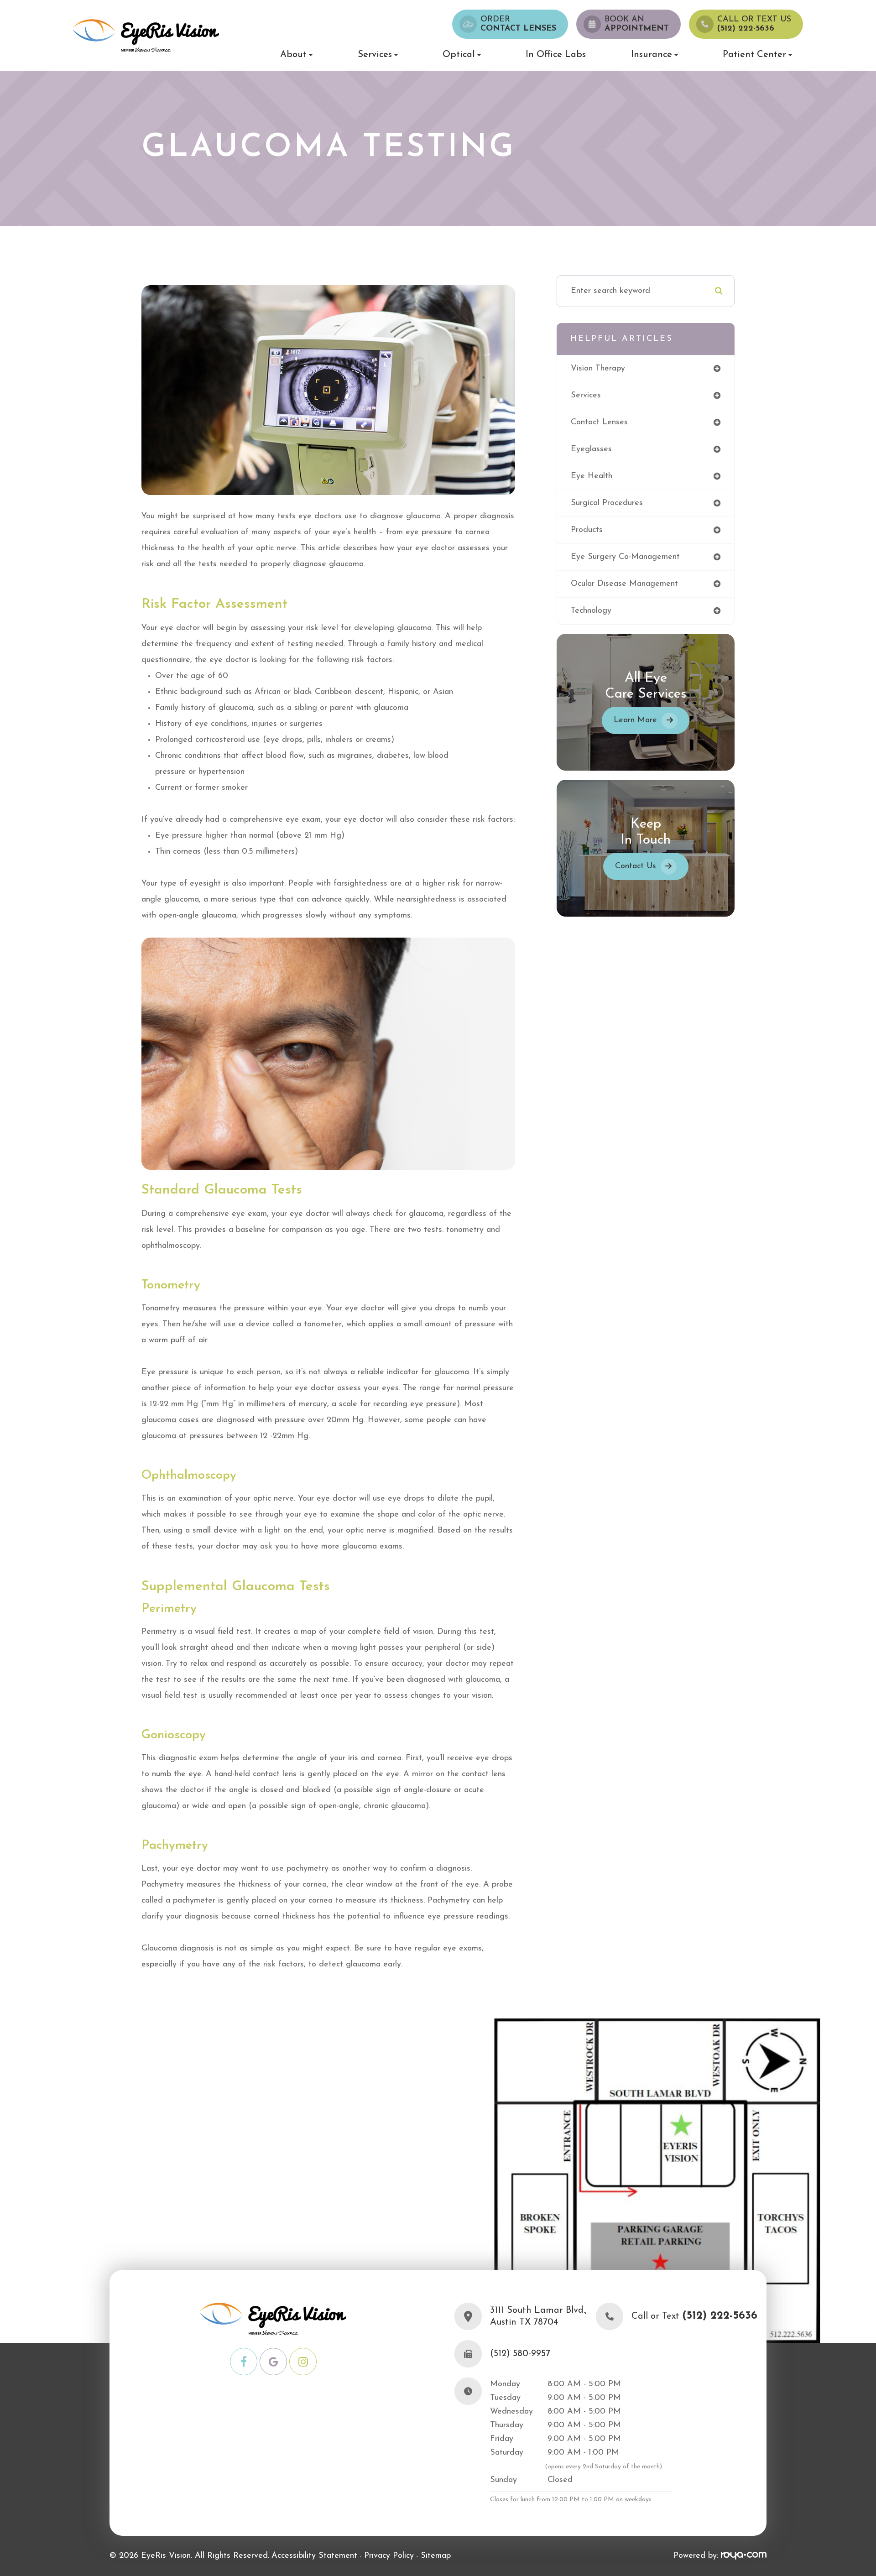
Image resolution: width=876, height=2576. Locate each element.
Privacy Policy (389, 2556)
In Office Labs (556, 55)
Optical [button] (459, 55)
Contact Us (636, 866)
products (587, 530)
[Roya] (744, 2556)
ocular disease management (624, 584)
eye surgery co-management (625, 557)
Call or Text (694, 2317)
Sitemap (436, 2556)
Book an (637, 24)
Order (518, 24)
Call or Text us (754, 24)
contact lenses (599, 422)
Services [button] (375, 55)
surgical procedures (607, 503)
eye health (592, 476)
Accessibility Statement (314, 2556)
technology (591, 611)
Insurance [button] (652, 55)
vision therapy (598, 369)
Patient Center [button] (754, 55)
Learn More (635, 720)
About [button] (293, 55)
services (586, 396)
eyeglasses (591, 449)
